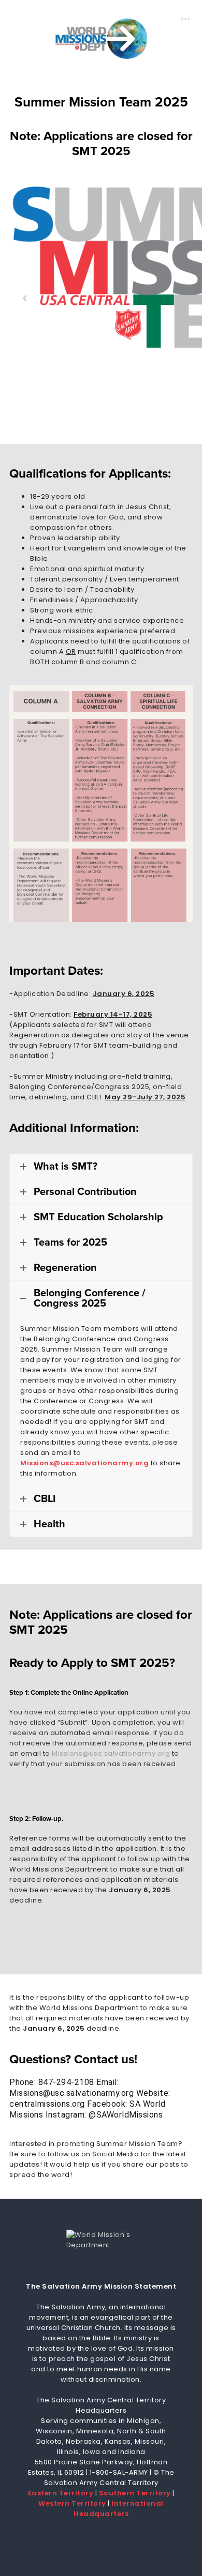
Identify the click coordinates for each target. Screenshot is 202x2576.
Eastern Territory (61, 2493)
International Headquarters (119, 2509)
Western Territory (72, 2503)
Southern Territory (135, 2493)
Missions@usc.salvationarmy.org (84, 1463)
